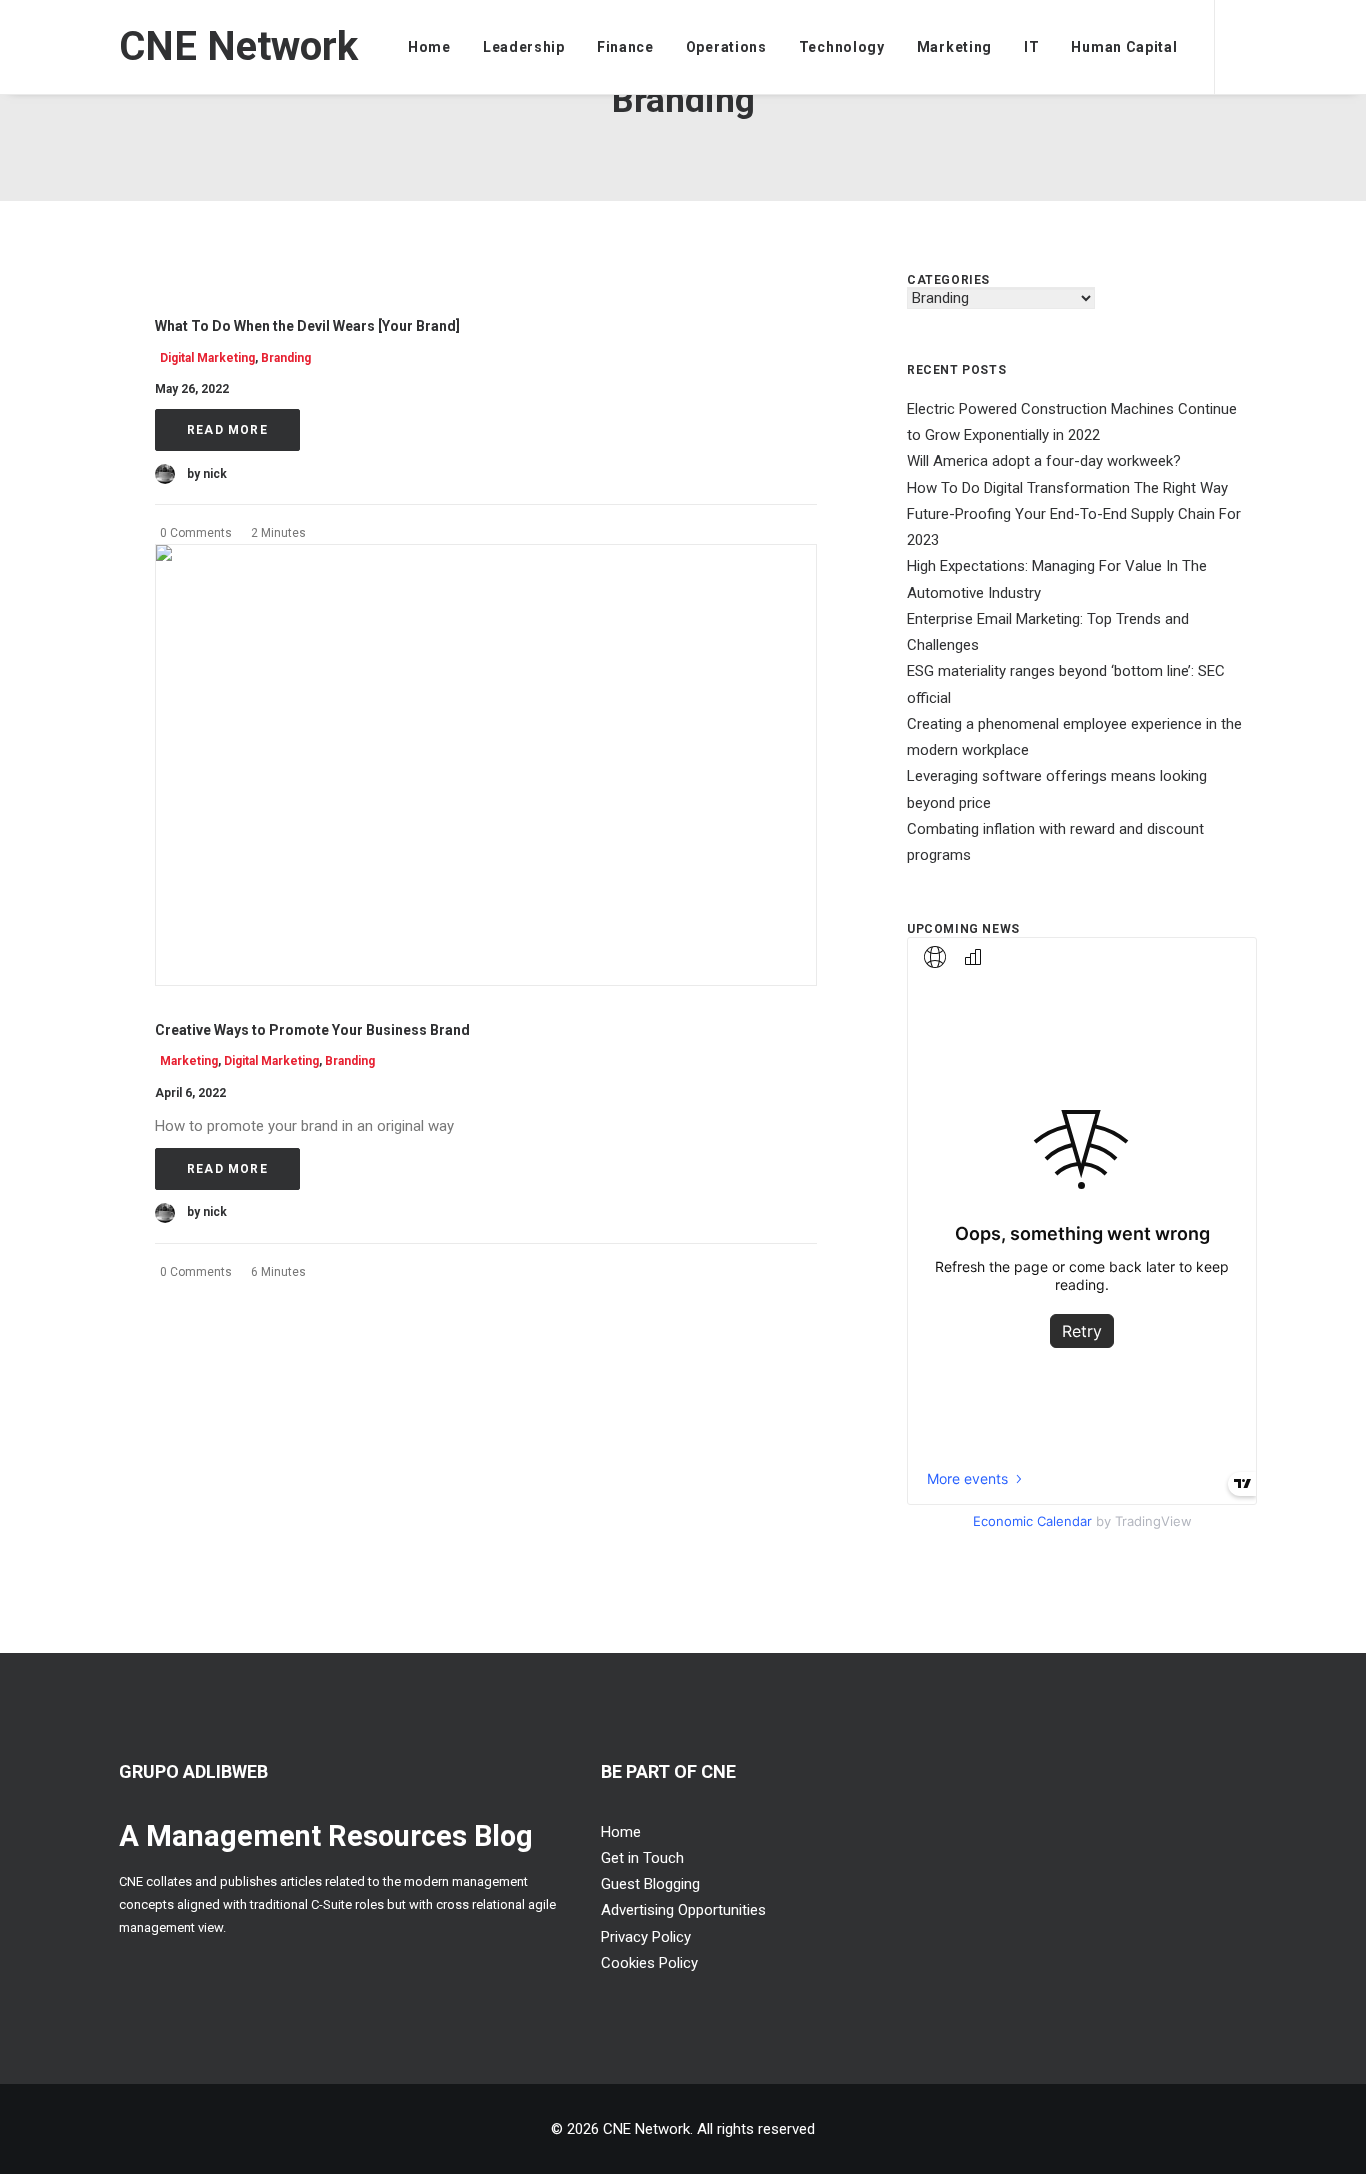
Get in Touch (642, 1858)
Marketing (954, 47)
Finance (625, 47)
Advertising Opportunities (683, 1910)
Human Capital (1124, 47)
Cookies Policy (649, 1963)
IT (1031, 47)
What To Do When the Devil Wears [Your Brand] (307, 326)
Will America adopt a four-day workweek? (1044, 461)
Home (429, 47)
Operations (726, 47)
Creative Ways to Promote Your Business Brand (312, 1030)
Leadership (524, 47)
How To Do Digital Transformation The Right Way (1067, 488)
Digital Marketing (207, 358)
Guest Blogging (650, 1884)
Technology (842, 47)
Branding (286, 358)
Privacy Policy (646, 1937)
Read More (227, 430)
